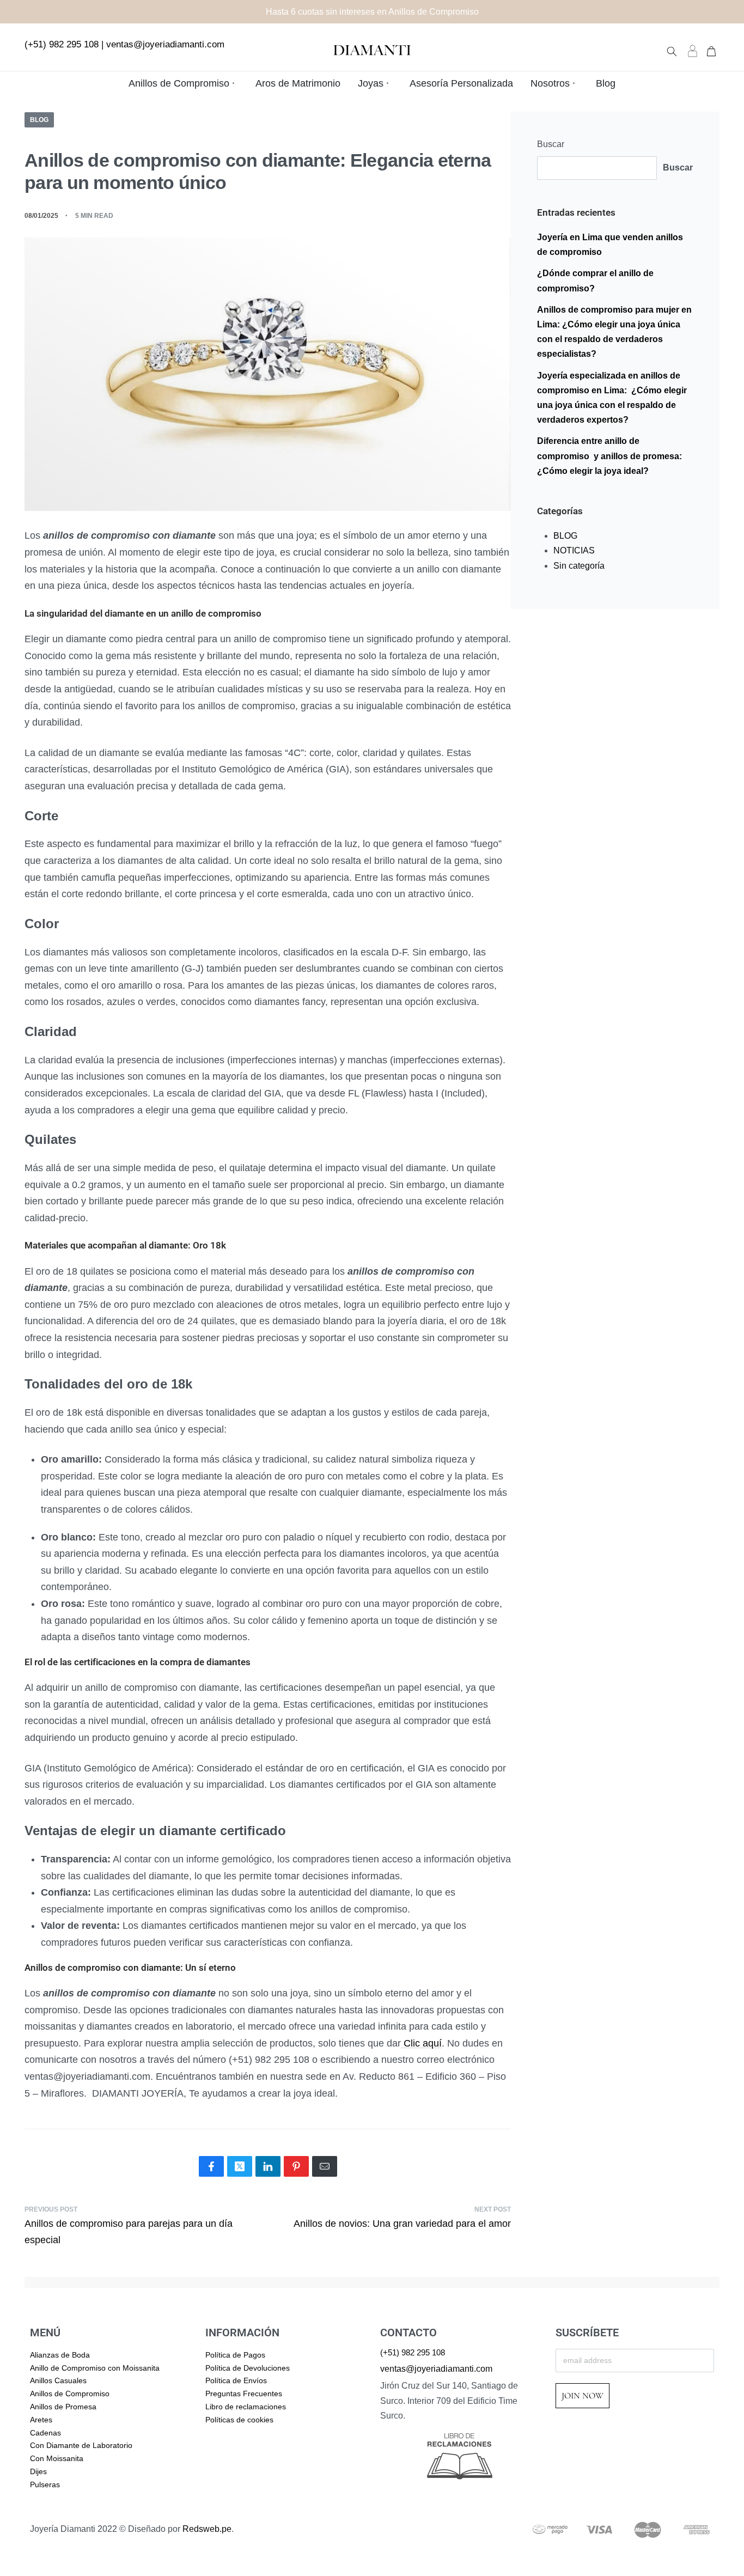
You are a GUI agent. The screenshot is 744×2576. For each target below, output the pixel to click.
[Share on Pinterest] (296, 2166)
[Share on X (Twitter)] (240, 2166)
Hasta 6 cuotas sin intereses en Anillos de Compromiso (372, 12)
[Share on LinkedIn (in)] (268, 2166)
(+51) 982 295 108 (62, 44)
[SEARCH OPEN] (672, 50)
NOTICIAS (574, 550)
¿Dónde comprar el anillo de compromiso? (595, 281)
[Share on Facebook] (211, 2166)
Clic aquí (421, 2043)
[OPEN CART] (711, 50)
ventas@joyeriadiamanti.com (165, 44)
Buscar (551, 144)
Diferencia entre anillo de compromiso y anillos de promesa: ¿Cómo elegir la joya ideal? (609, 456)
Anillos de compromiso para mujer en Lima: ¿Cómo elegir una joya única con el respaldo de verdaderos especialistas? (614, 332)
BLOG (39, 120)
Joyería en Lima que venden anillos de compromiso (610, 245)
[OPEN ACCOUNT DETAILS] (693, 50)
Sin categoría (579, 566)
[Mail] (325, 2166)
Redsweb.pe (207, 2529)
